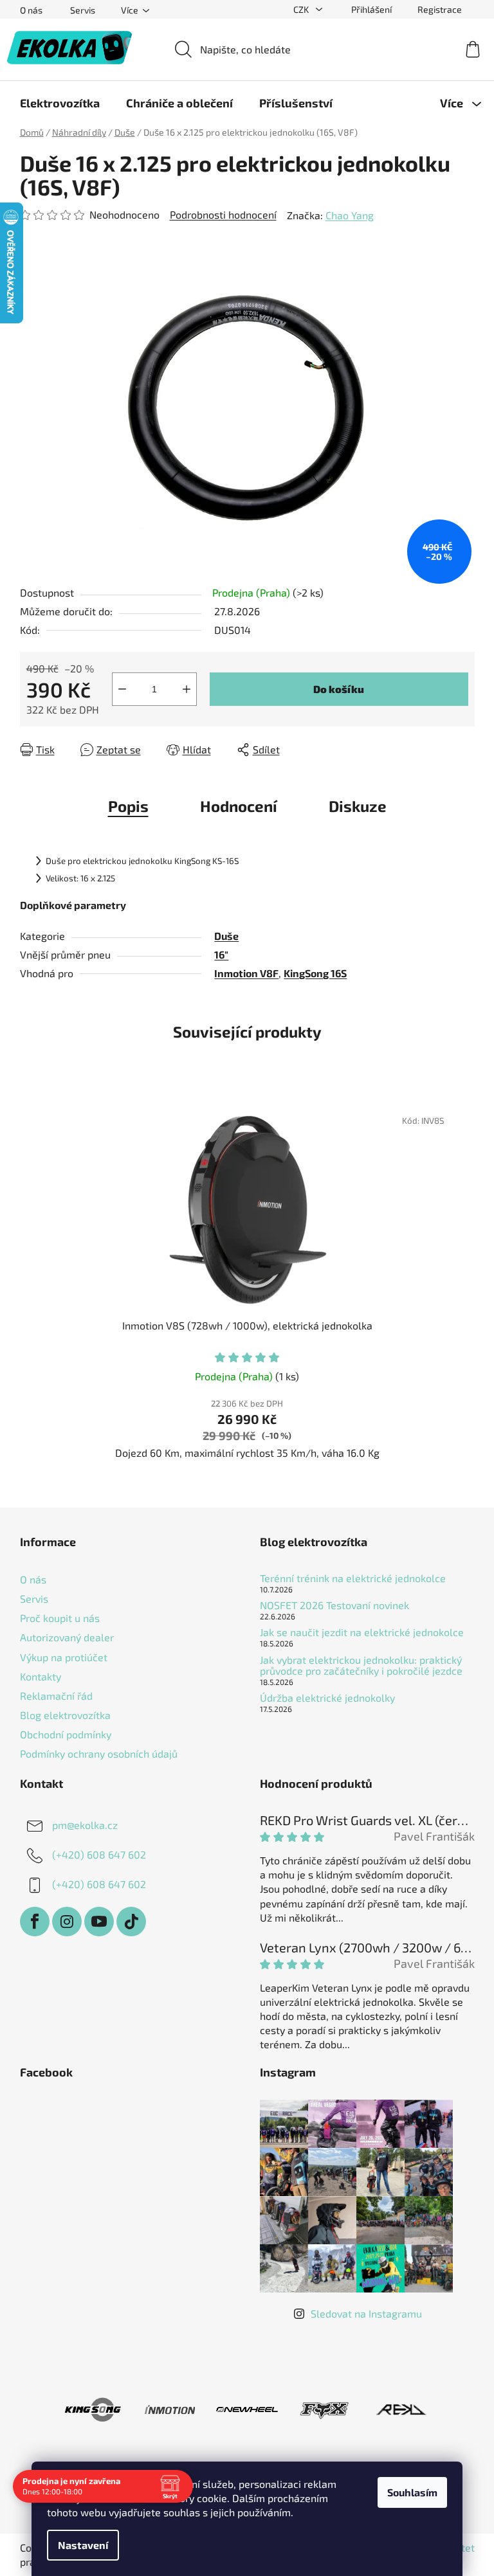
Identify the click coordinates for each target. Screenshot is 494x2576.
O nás (31, 10)
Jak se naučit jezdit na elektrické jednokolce (362, 1632)
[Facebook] (35, 1922)
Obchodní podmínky (66, 1734)
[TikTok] (131, 1922)
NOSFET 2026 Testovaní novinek (334, 1605)
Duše (226, 936)
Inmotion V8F (246, 973)
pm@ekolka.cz (85, 1825)
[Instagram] (67, 1922)
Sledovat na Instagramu (366, 2313)
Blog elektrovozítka (65, 1715)
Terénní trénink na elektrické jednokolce (353, 1578)
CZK (302, 9)
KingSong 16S (315, 973)
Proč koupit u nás (60, 1618)
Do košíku (339, 689)
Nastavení (78, 2545)
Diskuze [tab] (358, 806)
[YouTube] (99, 1922)
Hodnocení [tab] (239, 806)
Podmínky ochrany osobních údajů (99, 1753)
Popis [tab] (128, 806)
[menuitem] (60, 103)
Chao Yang (350, 215)
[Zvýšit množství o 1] (187, 689)
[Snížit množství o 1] (122, 689)
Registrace (440, 9)
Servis (83, 10)
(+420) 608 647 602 (99, 1854)
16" (221, 954)
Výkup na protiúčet (64, 1657)
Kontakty (41, 1676)
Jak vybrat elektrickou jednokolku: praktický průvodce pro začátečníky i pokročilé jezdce (361, 1665)
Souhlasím (408, 2492)
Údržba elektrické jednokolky (327, 1698)
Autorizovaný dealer (67, 1637)
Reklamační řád (56, 1696)
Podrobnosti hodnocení (223, 214)
